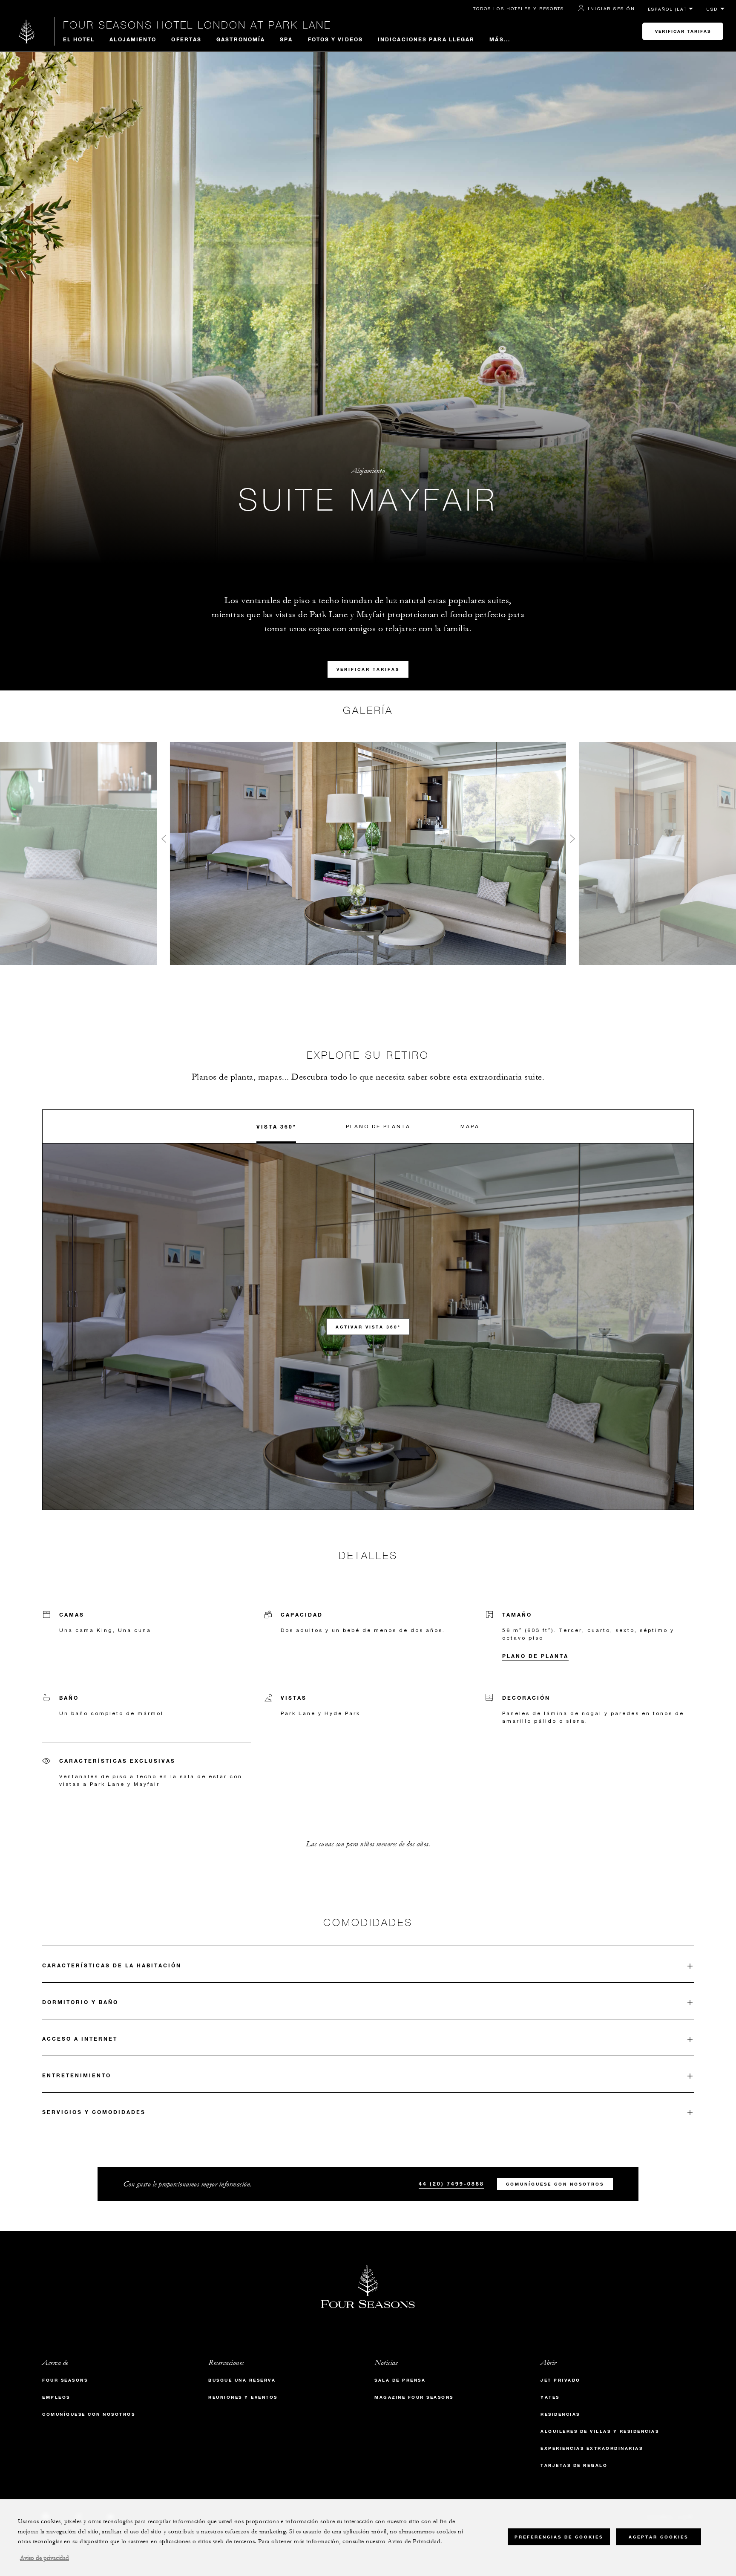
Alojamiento (133, 39)
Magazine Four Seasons (414, 2397)
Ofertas (186, 39)
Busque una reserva (242, 2380)
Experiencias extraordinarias (592, 2448)
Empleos (56, 2397)
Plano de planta (378, 1126)
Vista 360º (276, 1126)
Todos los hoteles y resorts (519, 9)
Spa (286, 39)
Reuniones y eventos (243, 2397)
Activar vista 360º (368, 1327)
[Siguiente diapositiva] (572, 841)
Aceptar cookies (658, 2537)
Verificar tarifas (683, 31)
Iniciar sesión (611, 9)
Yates (550, 2397)
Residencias (560, 2414)
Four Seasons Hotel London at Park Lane (197, 25)
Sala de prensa (400, 2380)
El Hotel (79, 39)
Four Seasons (65, 2380)
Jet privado (561, 2380)
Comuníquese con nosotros (555, 2184)
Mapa (470, 1126)
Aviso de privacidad (45, 2558)
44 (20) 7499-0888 (451, 2183)
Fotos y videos (335, 39)
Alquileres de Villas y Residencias (600, 2431)
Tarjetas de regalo (574, 2465)
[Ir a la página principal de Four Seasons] (27, 31)
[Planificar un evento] (164, 841)
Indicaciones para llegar (426, 39)
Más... (500, 39)
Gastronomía (241, 39)
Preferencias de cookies (559, 2537)
